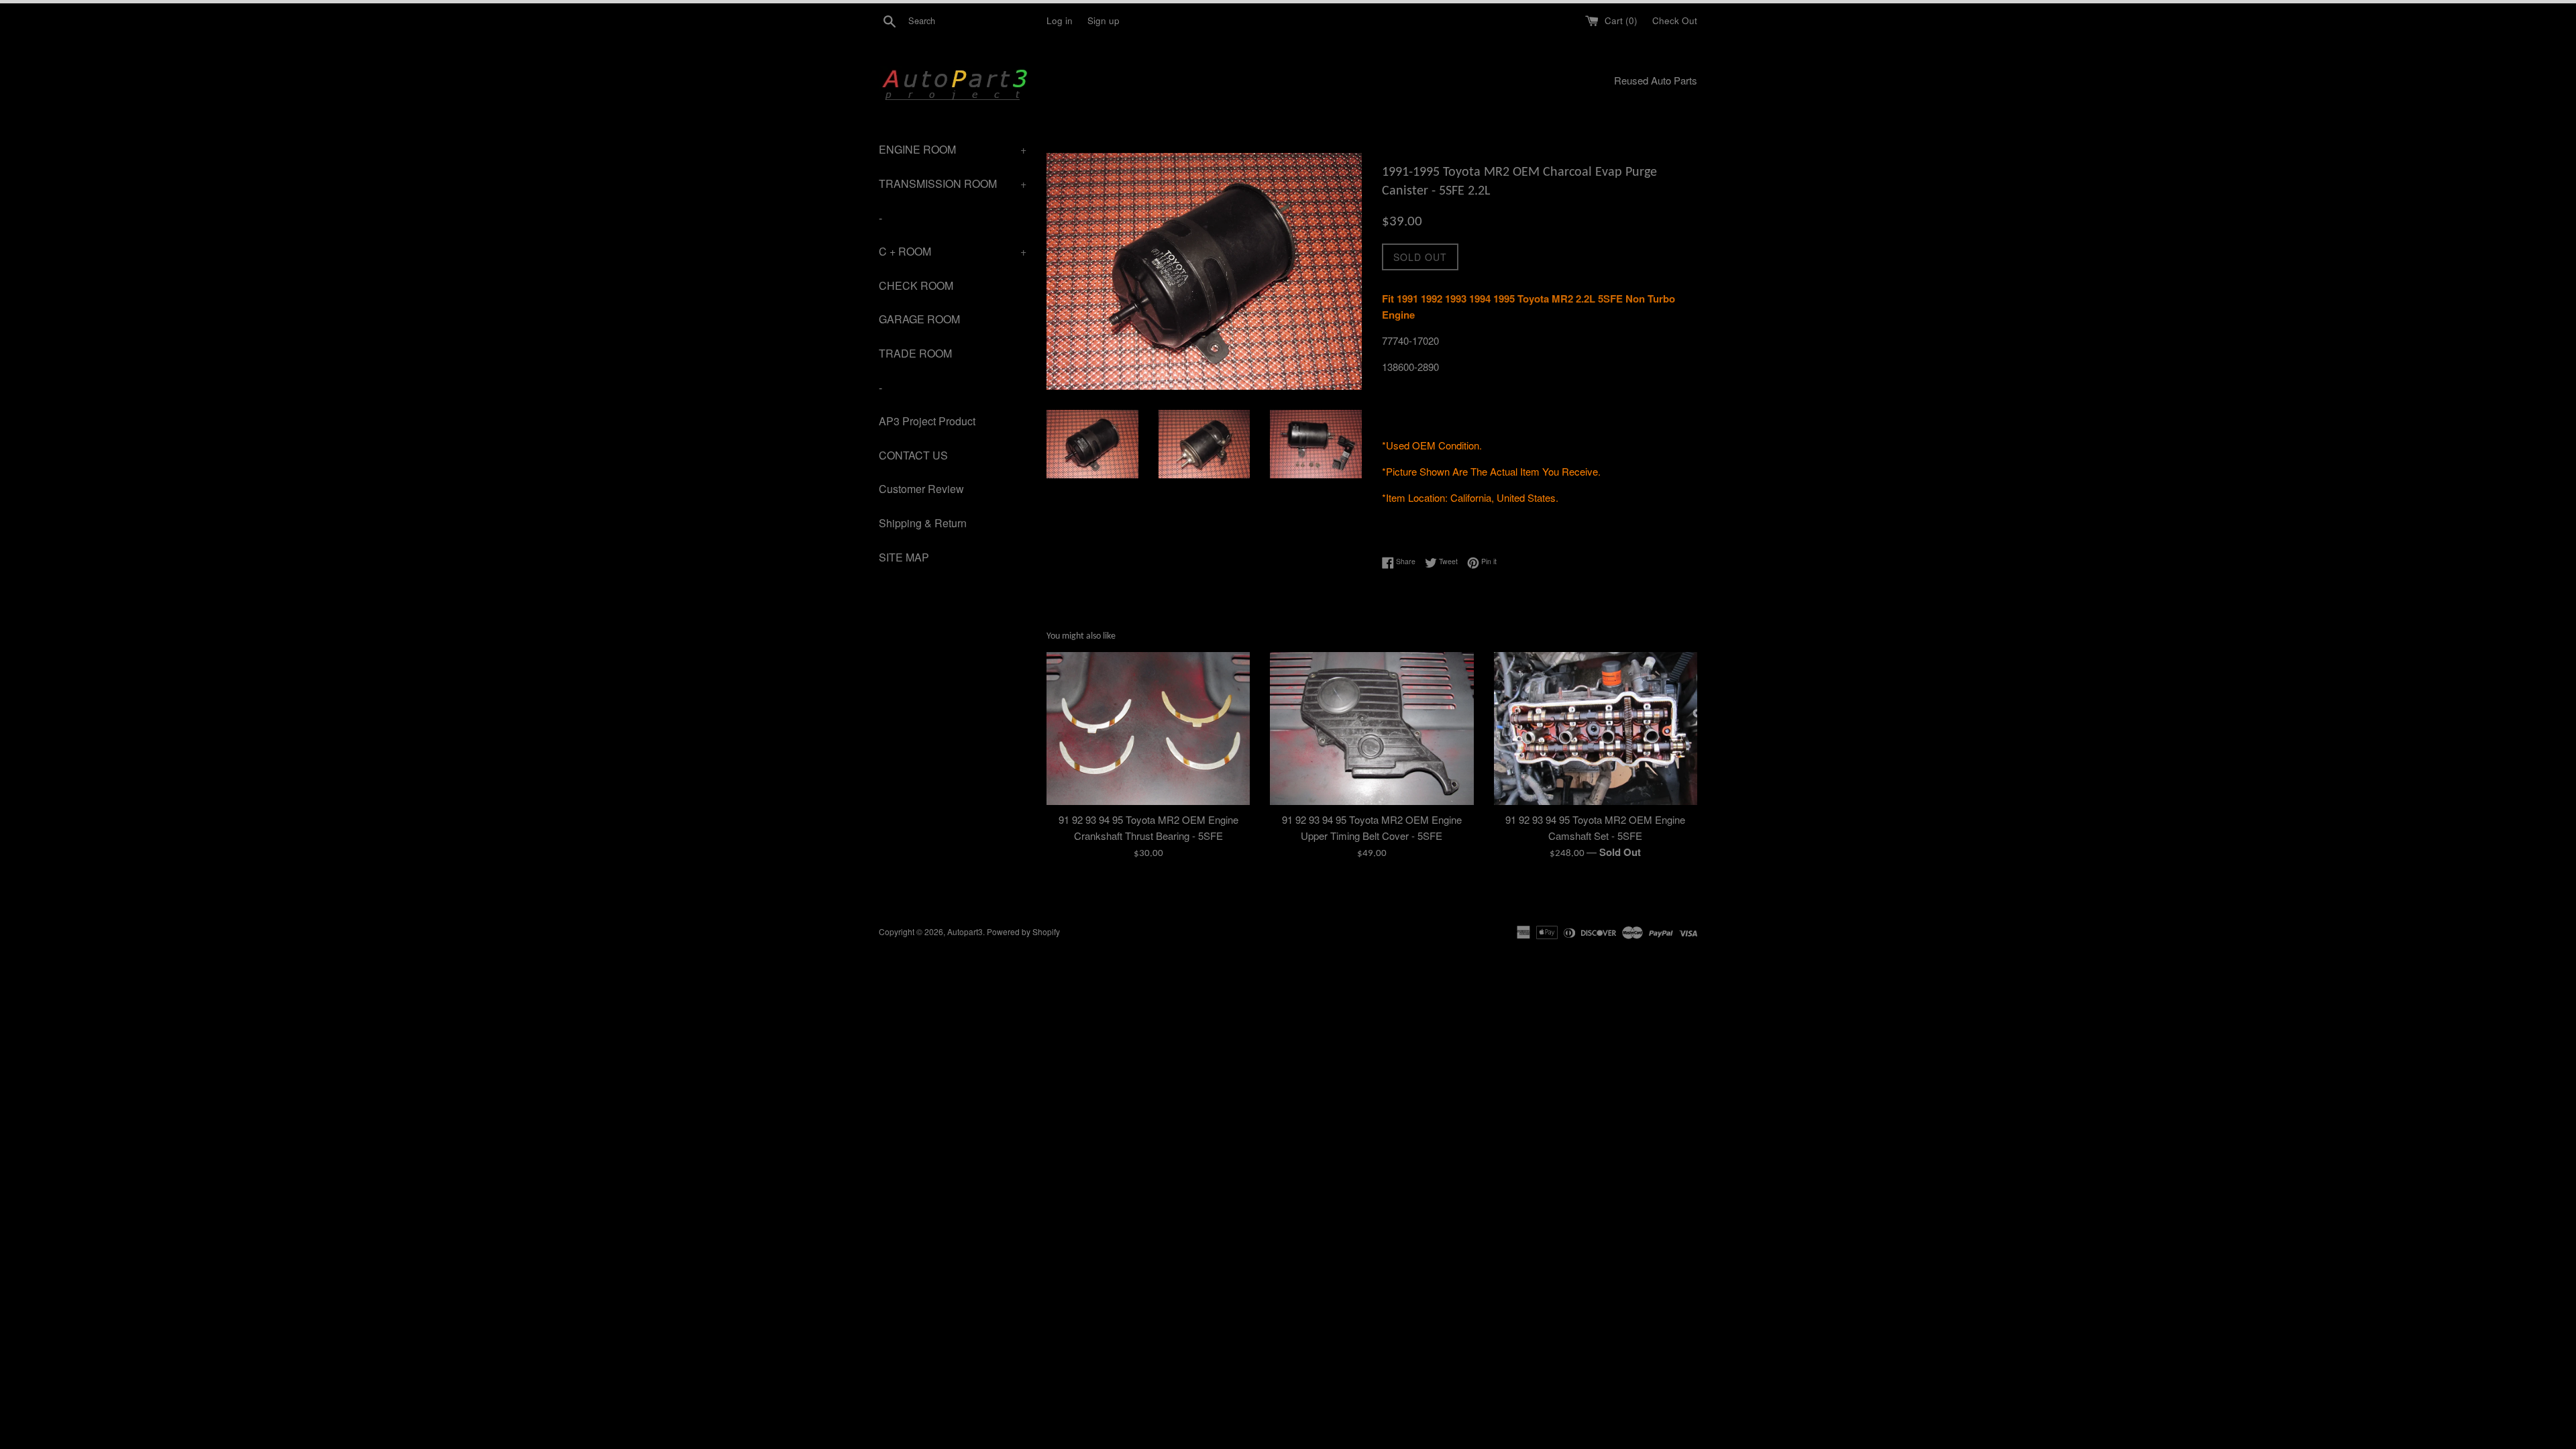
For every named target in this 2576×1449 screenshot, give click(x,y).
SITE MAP (904, 557)
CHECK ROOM (916, 285)
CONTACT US (913, 455)
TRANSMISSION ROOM (953, 183)
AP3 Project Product (927, 421)
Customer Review (921, 489)
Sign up (1104, 20)
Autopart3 (965, 931)
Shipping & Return (923, 523)
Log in (1060, 20)
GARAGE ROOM (919, 319)
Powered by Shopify (1023, 931)
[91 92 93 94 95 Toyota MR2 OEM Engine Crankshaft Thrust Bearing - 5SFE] (1148, 728)
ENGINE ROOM (953, 149)
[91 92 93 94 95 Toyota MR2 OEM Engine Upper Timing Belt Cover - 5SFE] (1372, 728)
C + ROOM (953, 251)
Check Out (1675, 20)
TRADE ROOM (915, 353)
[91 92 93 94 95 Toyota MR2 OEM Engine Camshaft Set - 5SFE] (1596, 728)
